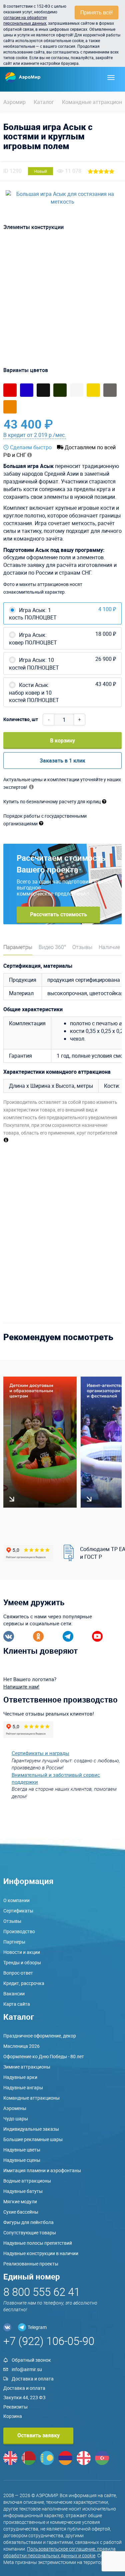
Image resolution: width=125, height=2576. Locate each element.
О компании (16, 1900)
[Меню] (111, 78)
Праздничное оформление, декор (40, 2036)
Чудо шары (16, 2119)
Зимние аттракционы (27, 2067)
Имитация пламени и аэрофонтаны (42, 2170)
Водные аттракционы (27, 2181)
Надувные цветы (22, 2150)
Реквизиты (15, 2407)
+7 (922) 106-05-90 (49, 2341)
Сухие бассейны (21, 2212)
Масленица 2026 (21, 2046)
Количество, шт (21, 719)
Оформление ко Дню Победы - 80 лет (44, 2056)
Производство (19, 1931)
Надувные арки (20, 2077)
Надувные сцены (22, 2160)
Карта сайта (17, 2004)
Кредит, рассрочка (24, 1983)
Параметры (18, 947)
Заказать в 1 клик (62, 760)
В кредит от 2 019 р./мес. (35, 435)
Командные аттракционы (31, 2098)
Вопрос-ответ (18, 1973)
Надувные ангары (23, 2087)
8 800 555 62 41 (42, 2292)
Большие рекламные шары (33, 2139)
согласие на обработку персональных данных (25, 20)
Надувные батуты (23, 2191)
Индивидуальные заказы (31, 2129)
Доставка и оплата (33, 2379)
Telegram (37, 2327)
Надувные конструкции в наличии (41, 2253)
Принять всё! (96, 12)
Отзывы (82, 947)
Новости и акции (22, 1952)
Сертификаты (18, 1911)
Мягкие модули (20, 2201)
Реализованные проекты (31, 2264)
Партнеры (14, 1942)
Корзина (13, 2416)
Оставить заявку (38, 2435)
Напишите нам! (21, 1686)
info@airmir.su (27, 2369)
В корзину (62, 740)
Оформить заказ (91, 424)
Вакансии (14, 1994)
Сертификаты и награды (40, 1753)
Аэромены (15, 2108)
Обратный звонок (31, 2360)
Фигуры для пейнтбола (28, 2222)
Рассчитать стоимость (58, 914)
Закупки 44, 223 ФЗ (24, 2397)
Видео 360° (52, 947)
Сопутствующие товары (30, 2233)
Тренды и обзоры (22, 1962)
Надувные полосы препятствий (38, 2243)
